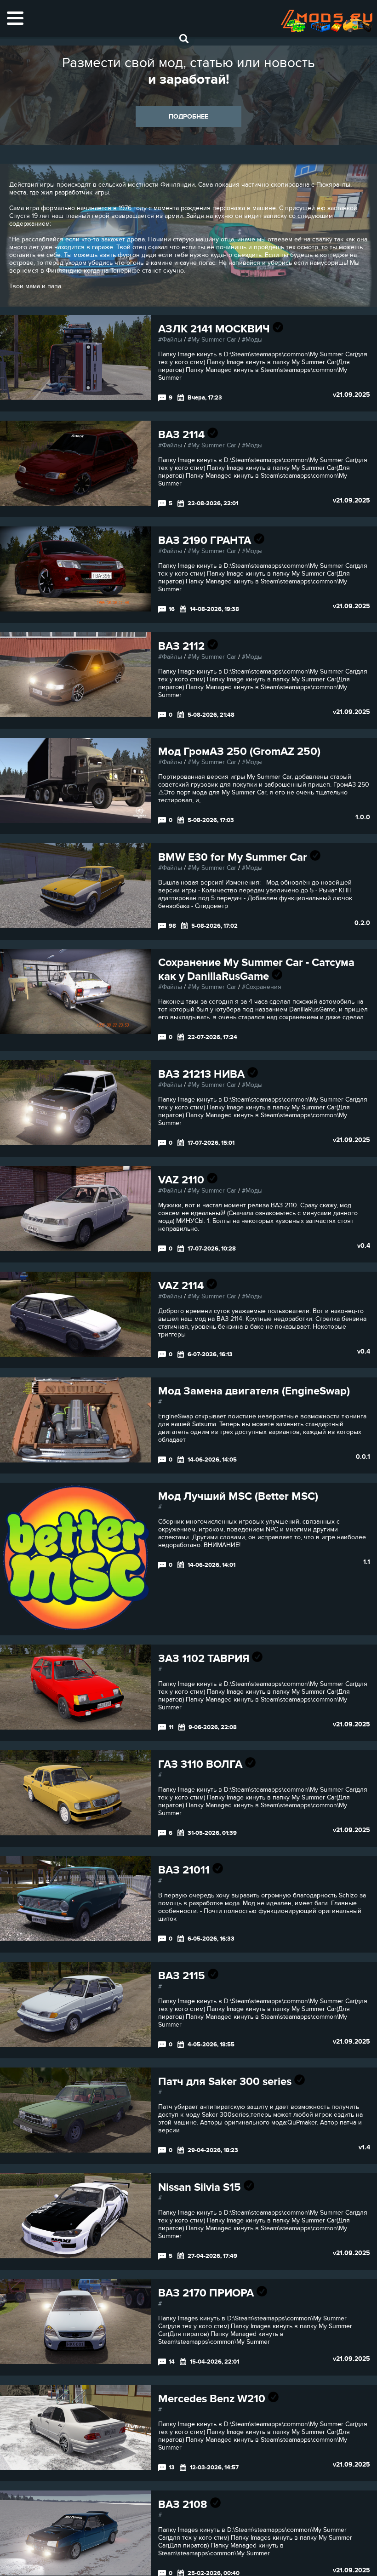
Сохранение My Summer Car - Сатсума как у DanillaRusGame (256, 969)
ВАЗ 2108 (184, 2505)
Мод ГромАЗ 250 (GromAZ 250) (239, 751)
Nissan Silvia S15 (201, 2187)
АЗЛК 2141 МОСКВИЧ (215, 329)
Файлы (172, 340)
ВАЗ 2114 (183, 435)
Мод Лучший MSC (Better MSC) (238, 1496)
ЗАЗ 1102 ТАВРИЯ (205, 1659)
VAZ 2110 (183, 1180)
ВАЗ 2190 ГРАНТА (206, 540)
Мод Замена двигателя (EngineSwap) (254, 1391)
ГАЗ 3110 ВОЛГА (202, 1764)
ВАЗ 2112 (183, 646)
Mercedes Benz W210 (213, 2399)
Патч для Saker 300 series (226, 2082)
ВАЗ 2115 (183, 1976)
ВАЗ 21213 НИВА (203, 1074)
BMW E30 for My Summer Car (234, 857)
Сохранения (263, 987)
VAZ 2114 (182, 1286)
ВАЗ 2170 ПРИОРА (207, 2293)
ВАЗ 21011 (185, 1870)
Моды (254, 340)
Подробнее (188, 117)
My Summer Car (214, 340)
